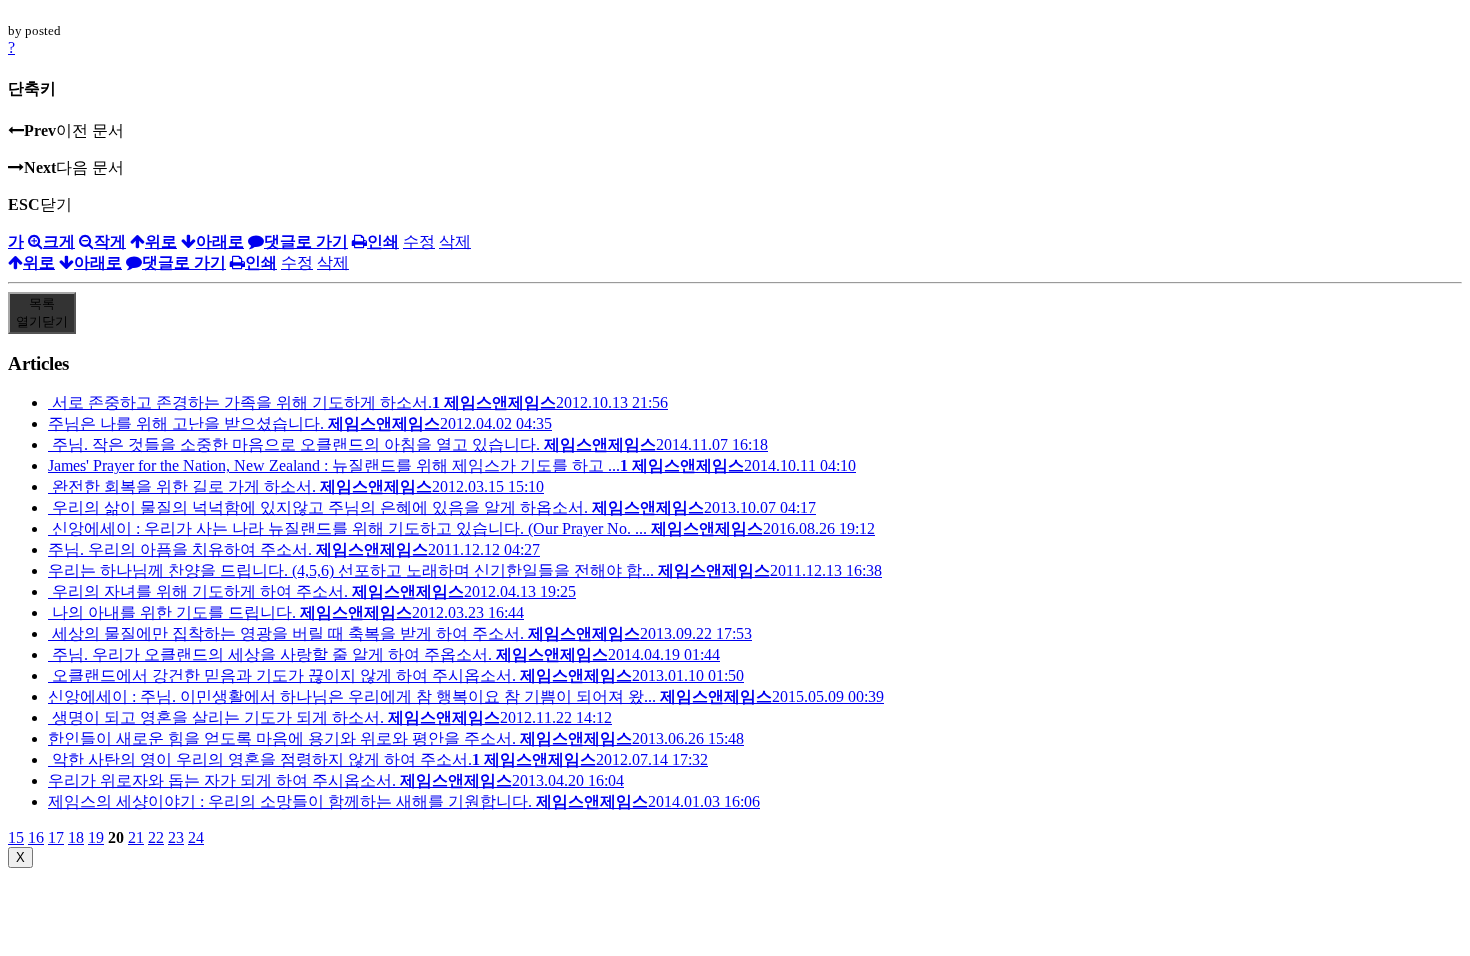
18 (76, 837)
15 (16, 837)
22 (156, 837)
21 (136, 837)
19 (96, 837)
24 (196, 837)
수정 (419, 241)
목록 (42, 312)
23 (176, 837)
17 (56, 837)
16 (36, 837)
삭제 (455, 241)
